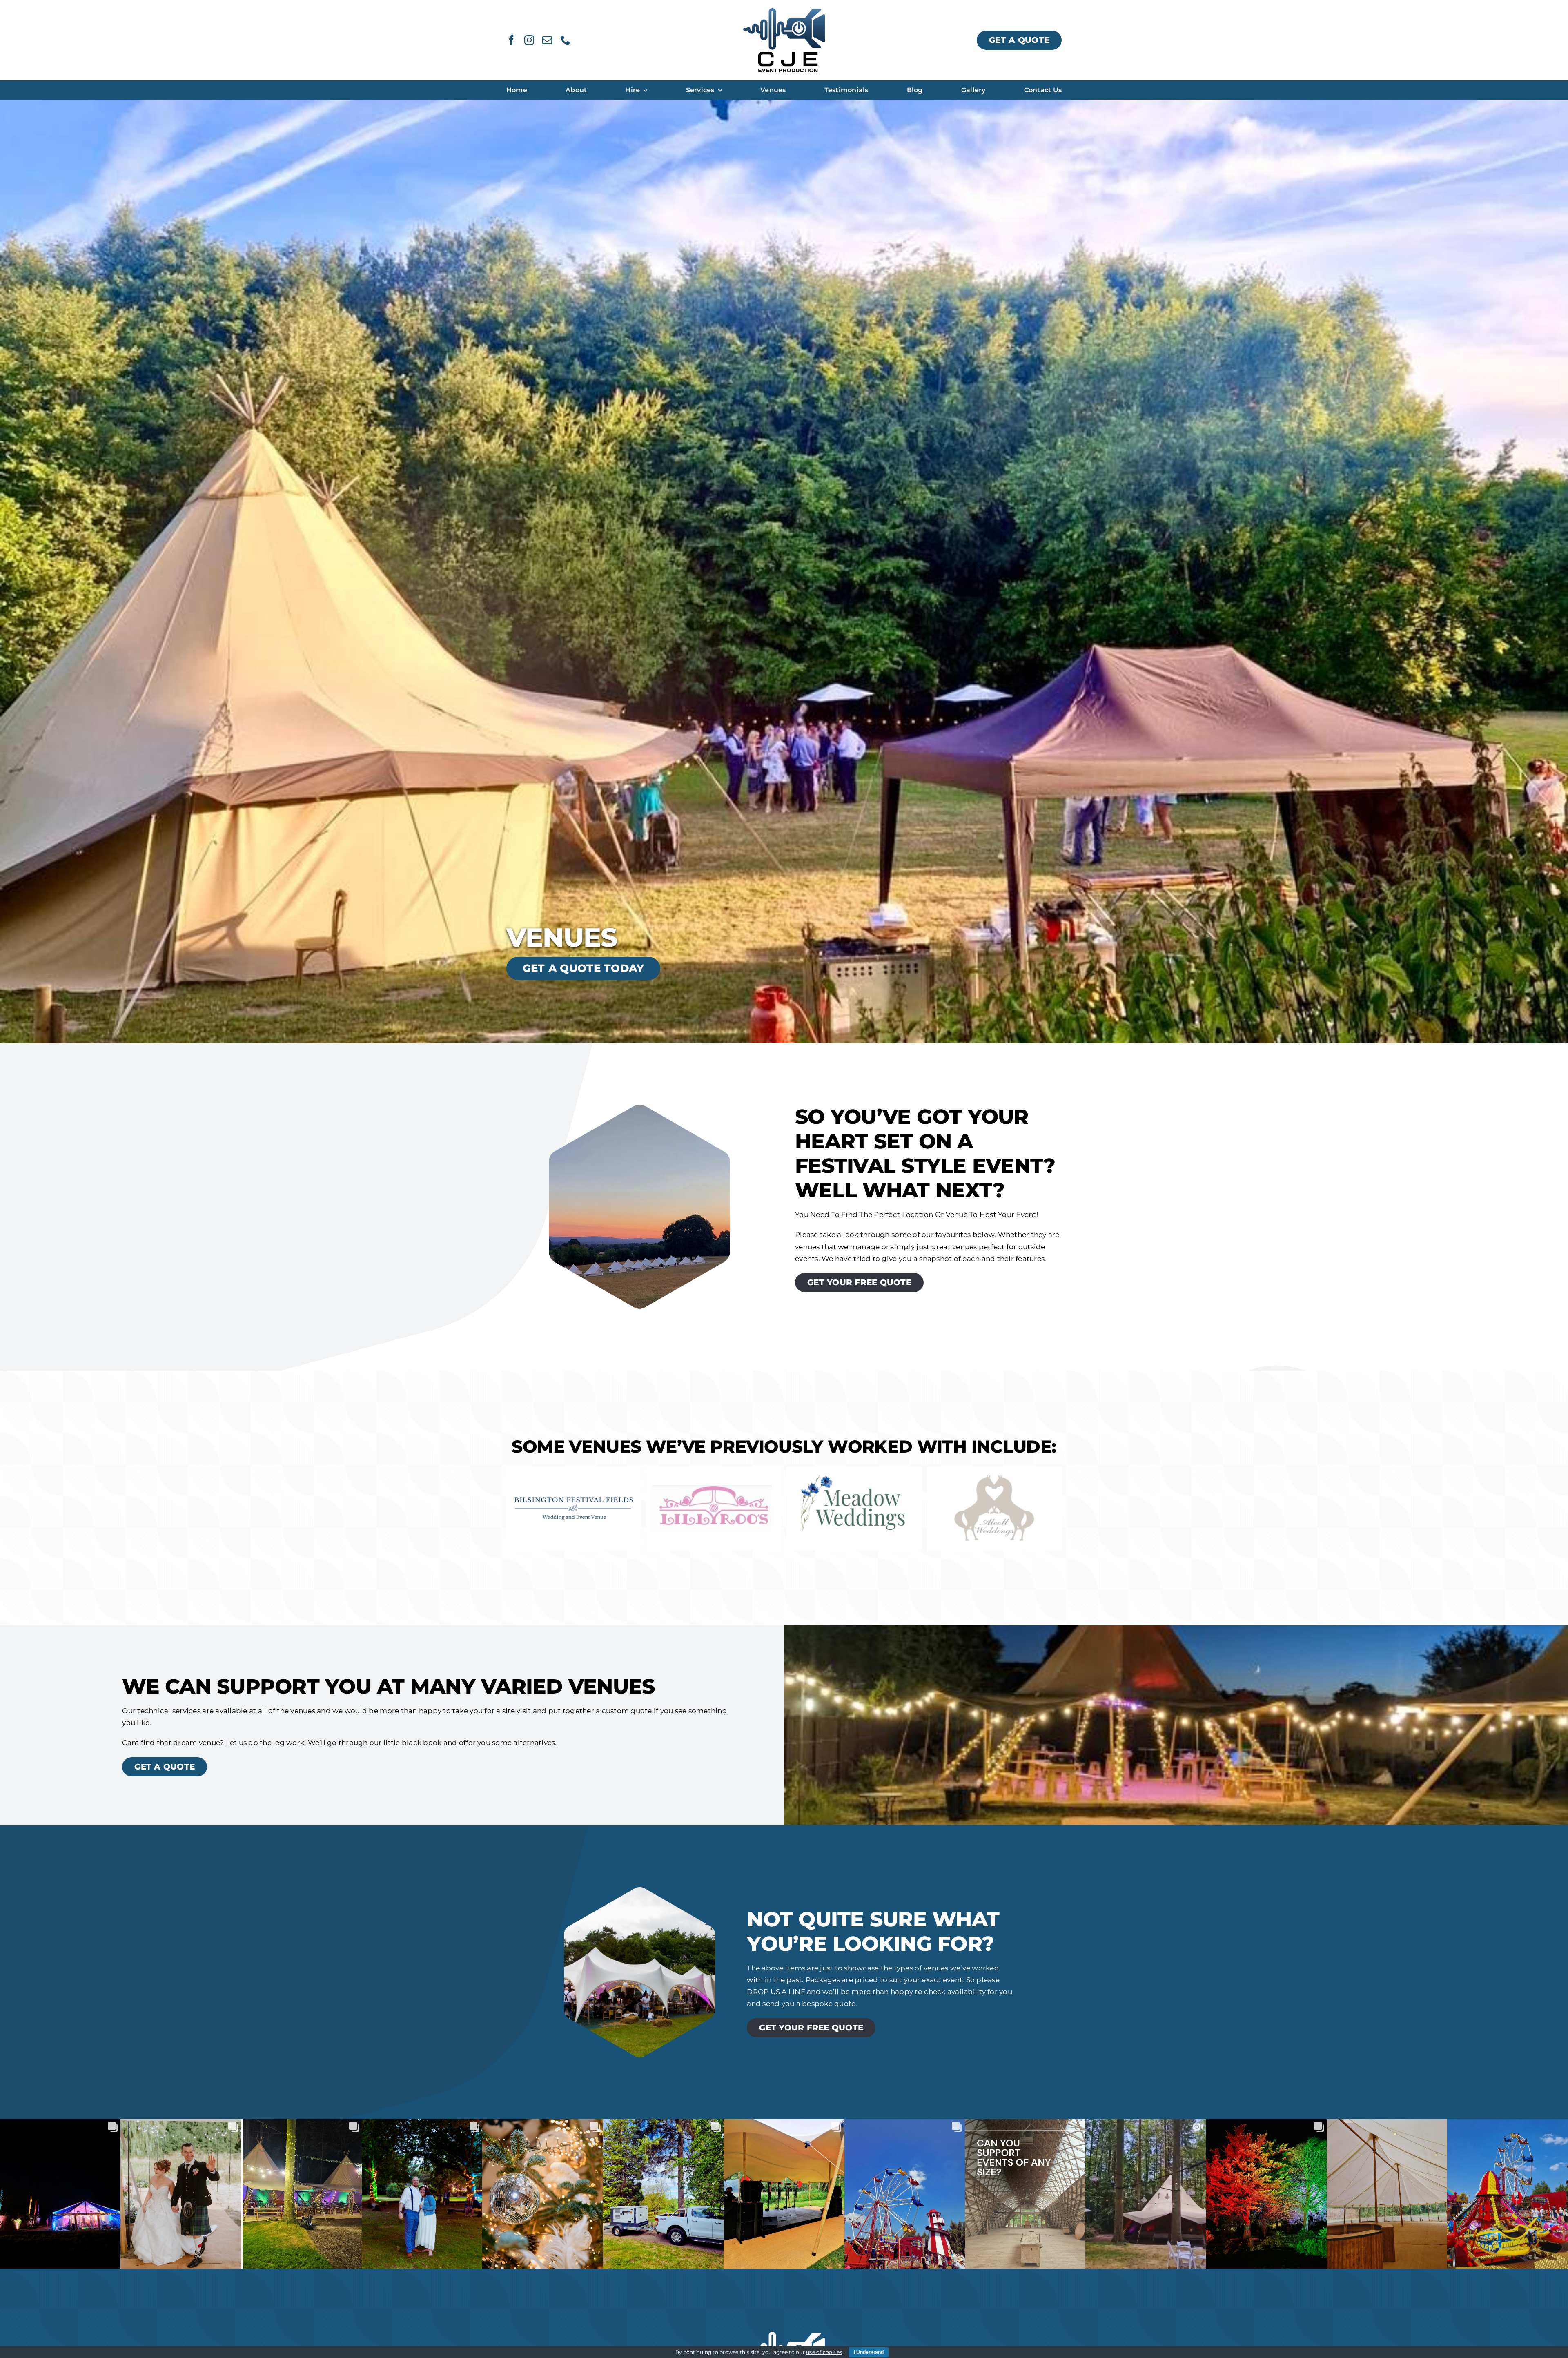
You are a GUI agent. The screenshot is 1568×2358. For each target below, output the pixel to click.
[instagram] (529, 40)
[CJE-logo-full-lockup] (784, 11)
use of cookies (824, 2352)
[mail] (547, 40)
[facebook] (511, 40)
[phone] (566, 40)
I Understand (869, 2352)
